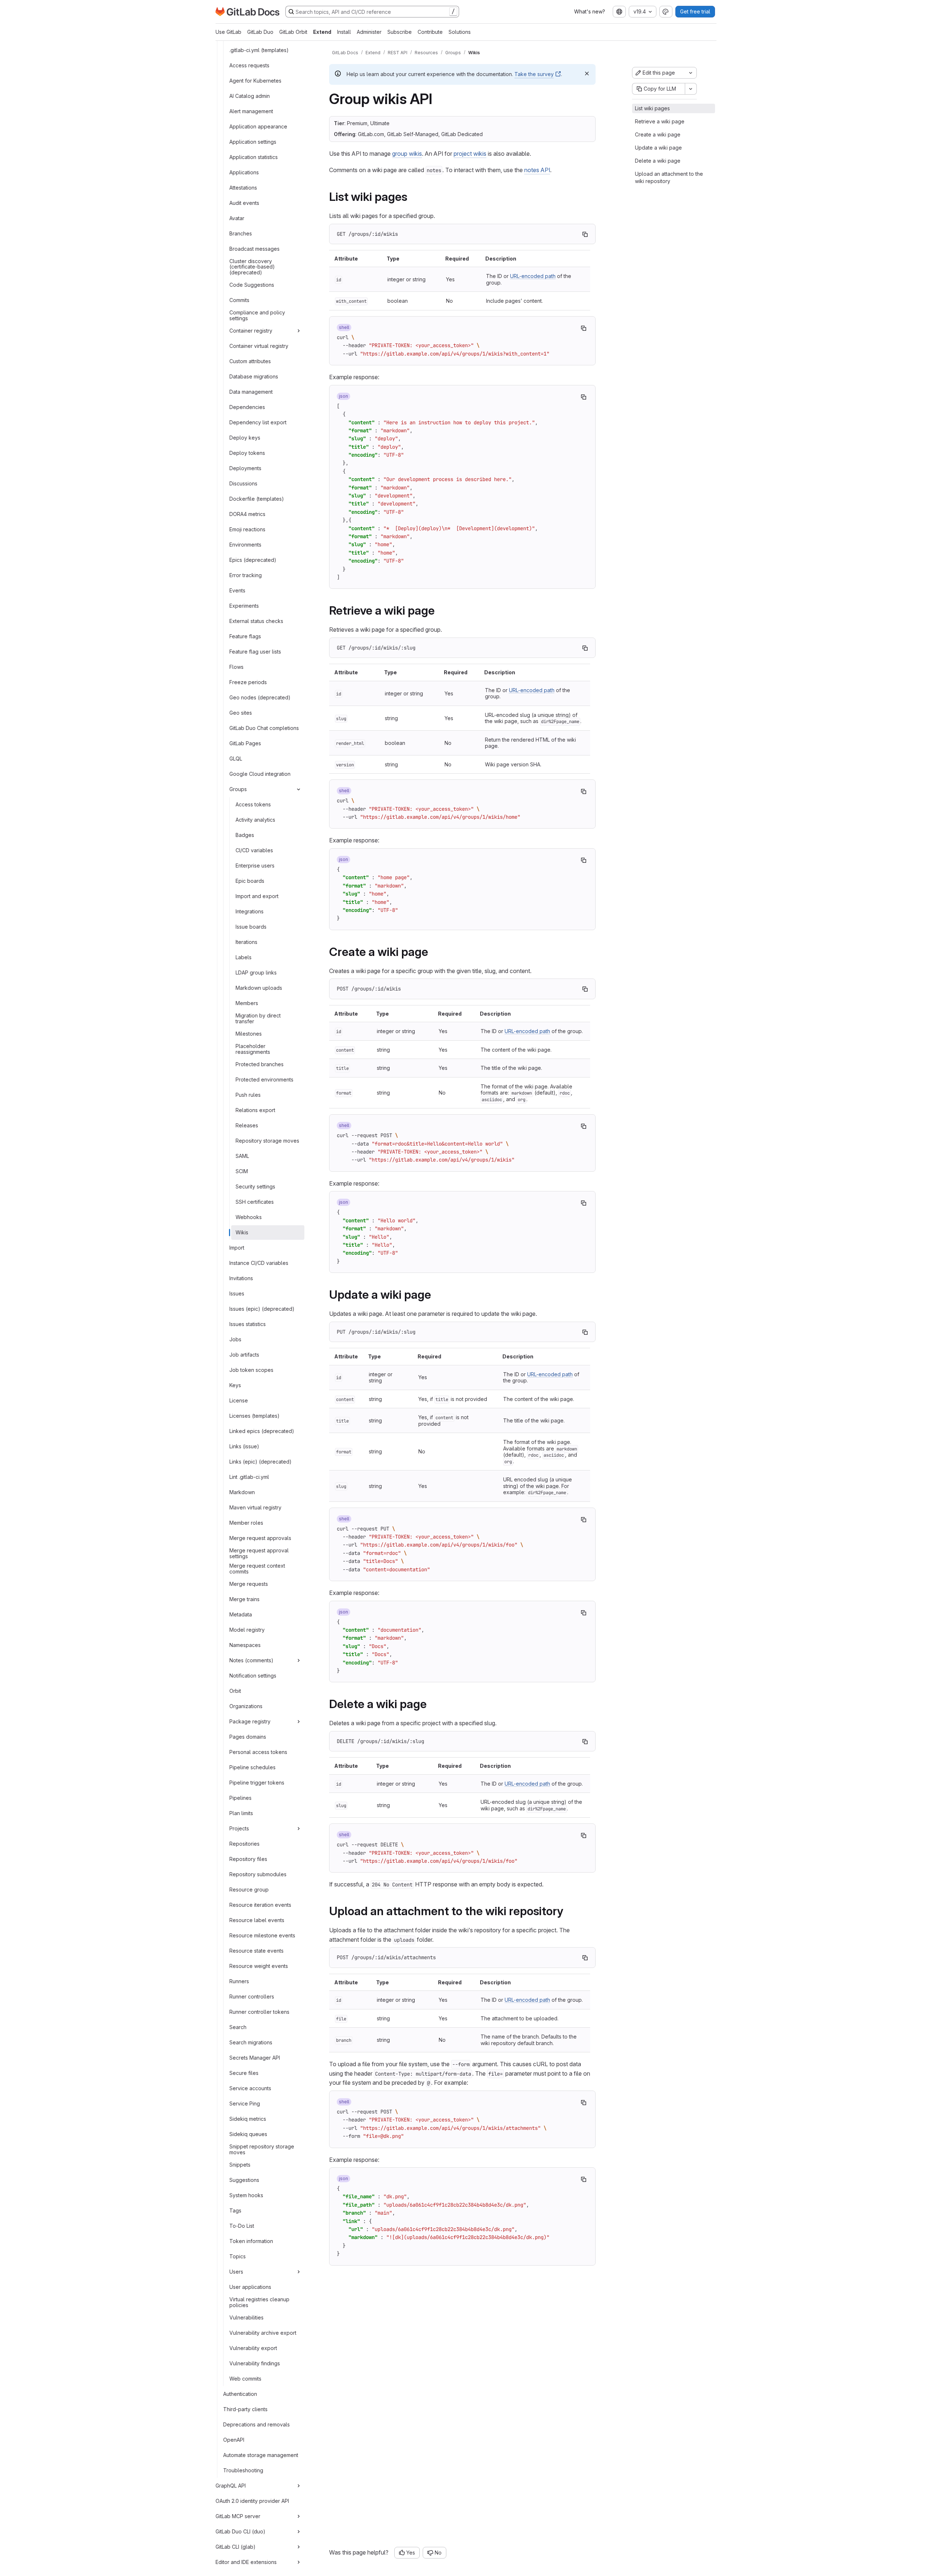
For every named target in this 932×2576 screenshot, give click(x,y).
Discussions (243, 483)
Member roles (246, 1523)
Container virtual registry (259, 346)
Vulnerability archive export (263, 2333)
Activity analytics (255, 820)
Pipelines (240, 1798)
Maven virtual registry (255, 1507)
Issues (237, 1293)
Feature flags (245, 636)
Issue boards (251, 927)
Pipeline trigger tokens (257, 1783)
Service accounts (250, 2088)
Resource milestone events (262, 1935)
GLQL (236, 759)
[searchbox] (372, 12)
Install (344, 32)
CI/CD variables (254, 850)
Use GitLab (228, 32)
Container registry (251, 331)
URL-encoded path (533, 276)
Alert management (251, 111)
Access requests (249, 65)
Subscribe (400, 32)
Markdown (242, 1492)
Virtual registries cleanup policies (259, 2303)
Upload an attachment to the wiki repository (669, 177)
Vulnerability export (253, 2348)
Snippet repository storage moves (262, 2150)
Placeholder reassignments (253, 1049)
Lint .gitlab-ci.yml (249, 1477)
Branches (241, 233)
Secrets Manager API (255, 2058)
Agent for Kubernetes (255, 81)
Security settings (255, 1186)
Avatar (237, 218)
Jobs (235, 1339)
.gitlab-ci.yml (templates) (259, 50)
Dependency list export (258, 422)
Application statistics (254, 157)
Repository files (248, 1859)
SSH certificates (255, 1202)
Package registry (250, 1721)
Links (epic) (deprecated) (260, 1462)
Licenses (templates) (254, 1416)
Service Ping (245, 2103)
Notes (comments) (251, 1660)
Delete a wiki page (658, 161)
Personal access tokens (258, 1752)
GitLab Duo (260, 32)
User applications (250, 2287)
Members (247, 1003)
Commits (239, 300)
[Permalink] (412, 197)
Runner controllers (252, 1997)
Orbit (235, 1691)
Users (236, 2272)
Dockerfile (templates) (257, 499)
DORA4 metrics (247, 514)
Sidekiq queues (248, 2134)
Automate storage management (261, 2455)
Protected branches (260, 1064)
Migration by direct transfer (258, 1019)
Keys (235, 1385)
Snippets (240, 2165)
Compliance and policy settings (257, 316)
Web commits (245, 2379)
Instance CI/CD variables (259, 1263)
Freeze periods (248, 682)
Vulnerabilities (246, 2317)
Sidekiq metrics (248, 2119)
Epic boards (250, 881)
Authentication (240, 2394)
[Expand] (299, 331)
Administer (369, 32)
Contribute (430, 32)
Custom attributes (250, 361)
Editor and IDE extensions (246, 2562)
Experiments (244, 606)
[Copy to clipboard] (585, 234)
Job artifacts (244, 1355)
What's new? (590, 11)
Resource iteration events (260, 1905)
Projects (239, 1828)
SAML (242, 1156)
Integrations (250, 911)
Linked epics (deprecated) (262, 1431)
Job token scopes (251, 1370)
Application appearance (258, 126)
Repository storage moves (267, 1141)
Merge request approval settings (259, 1554)
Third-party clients (245, 2409)
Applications (244, 172)
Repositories (244, 1844)
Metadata (241, 1614)
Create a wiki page (658, 134)
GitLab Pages (245, 743)
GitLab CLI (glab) (236, 2547)
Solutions (460, 32)
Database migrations (254, 376)
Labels (244, 957)
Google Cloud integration (260, 774)
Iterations (246, 942)
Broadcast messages (254, 249)
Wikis (242, 1232)
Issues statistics (248, 1324)
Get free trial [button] (695, 11)
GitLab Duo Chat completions (264, 728)
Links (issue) (244, 1446)
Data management (251, 392)
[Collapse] (299, 789)
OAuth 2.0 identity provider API (252, 2501)
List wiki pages (652, 108)
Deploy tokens (247, 453)
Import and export (257, 896)
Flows (236, 667)
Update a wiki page (658, 148)
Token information (251, 2241)
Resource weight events (259, 1966)
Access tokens (253, 804)
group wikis (407, 154)
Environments (245, 545)
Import (237, 1248)
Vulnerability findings (255, 2363)
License (239, 1400)
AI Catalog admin (250, 96)
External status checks (256, 621)
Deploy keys (245, 438)
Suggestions (244, 2180)
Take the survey (534, 74)
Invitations (241, 1278)
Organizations (246, 1706)
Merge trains (244, 1599)
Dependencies (247, 407)
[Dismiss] (587, 74)
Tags (235, 2210)
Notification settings (253, 1676)
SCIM (242, 1171)
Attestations (243, 188)
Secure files (244, 2073)
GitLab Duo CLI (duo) (240, 2531)
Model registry (247, 1630)
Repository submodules (258, 1874)
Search (238, 2027)
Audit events (244, 203)
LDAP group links (256, 973)
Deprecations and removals (256, 2424)
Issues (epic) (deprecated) (262, 1309)
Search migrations (251, 2042)
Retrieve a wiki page (660, 121)
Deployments (245, 468)
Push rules (248, 1095)
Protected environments (264, 1079)
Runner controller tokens (259, 2012)
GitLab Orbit (293, 32)
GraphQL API (231, 2486)
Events (237, 590)
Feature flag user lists (255, 652)
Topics (238, 2256)
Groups (238, 789)
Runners (239, 1981)
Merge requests (249, 1584)
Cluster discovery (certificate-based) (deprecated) (252, 267)
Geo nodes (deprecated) (260, 697)
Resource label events (257, 1920)
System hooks (246, 2195)
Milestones (249, 1034)
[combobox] (619, 12)
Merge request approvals (260, 1538)
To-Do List (242, 2226)
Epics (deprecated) (253, 560)
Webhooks (249, 1217)
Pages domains (248, 1737)
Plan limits (241, 1813)
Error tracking (246, 575)
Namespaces (245, 1645)
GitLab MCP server (238, 2516)
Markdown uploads (259, 988)
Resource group (249, 1890)
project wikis (470, 154)
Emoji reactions (247, 529)
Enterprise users (255, 866)
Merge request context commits (257, 1569)
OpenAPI (234, 2440)
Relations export (255, 1110)
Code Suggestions (252, 285)
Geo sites (241, 713)
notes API (537, 170)
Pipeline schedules (252, 1767)
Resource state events (256, 1951)
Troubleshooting (243, 2470)
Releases (247, 1125)
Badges (245, 835)
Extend (322, 32)
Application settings (253, 142)
